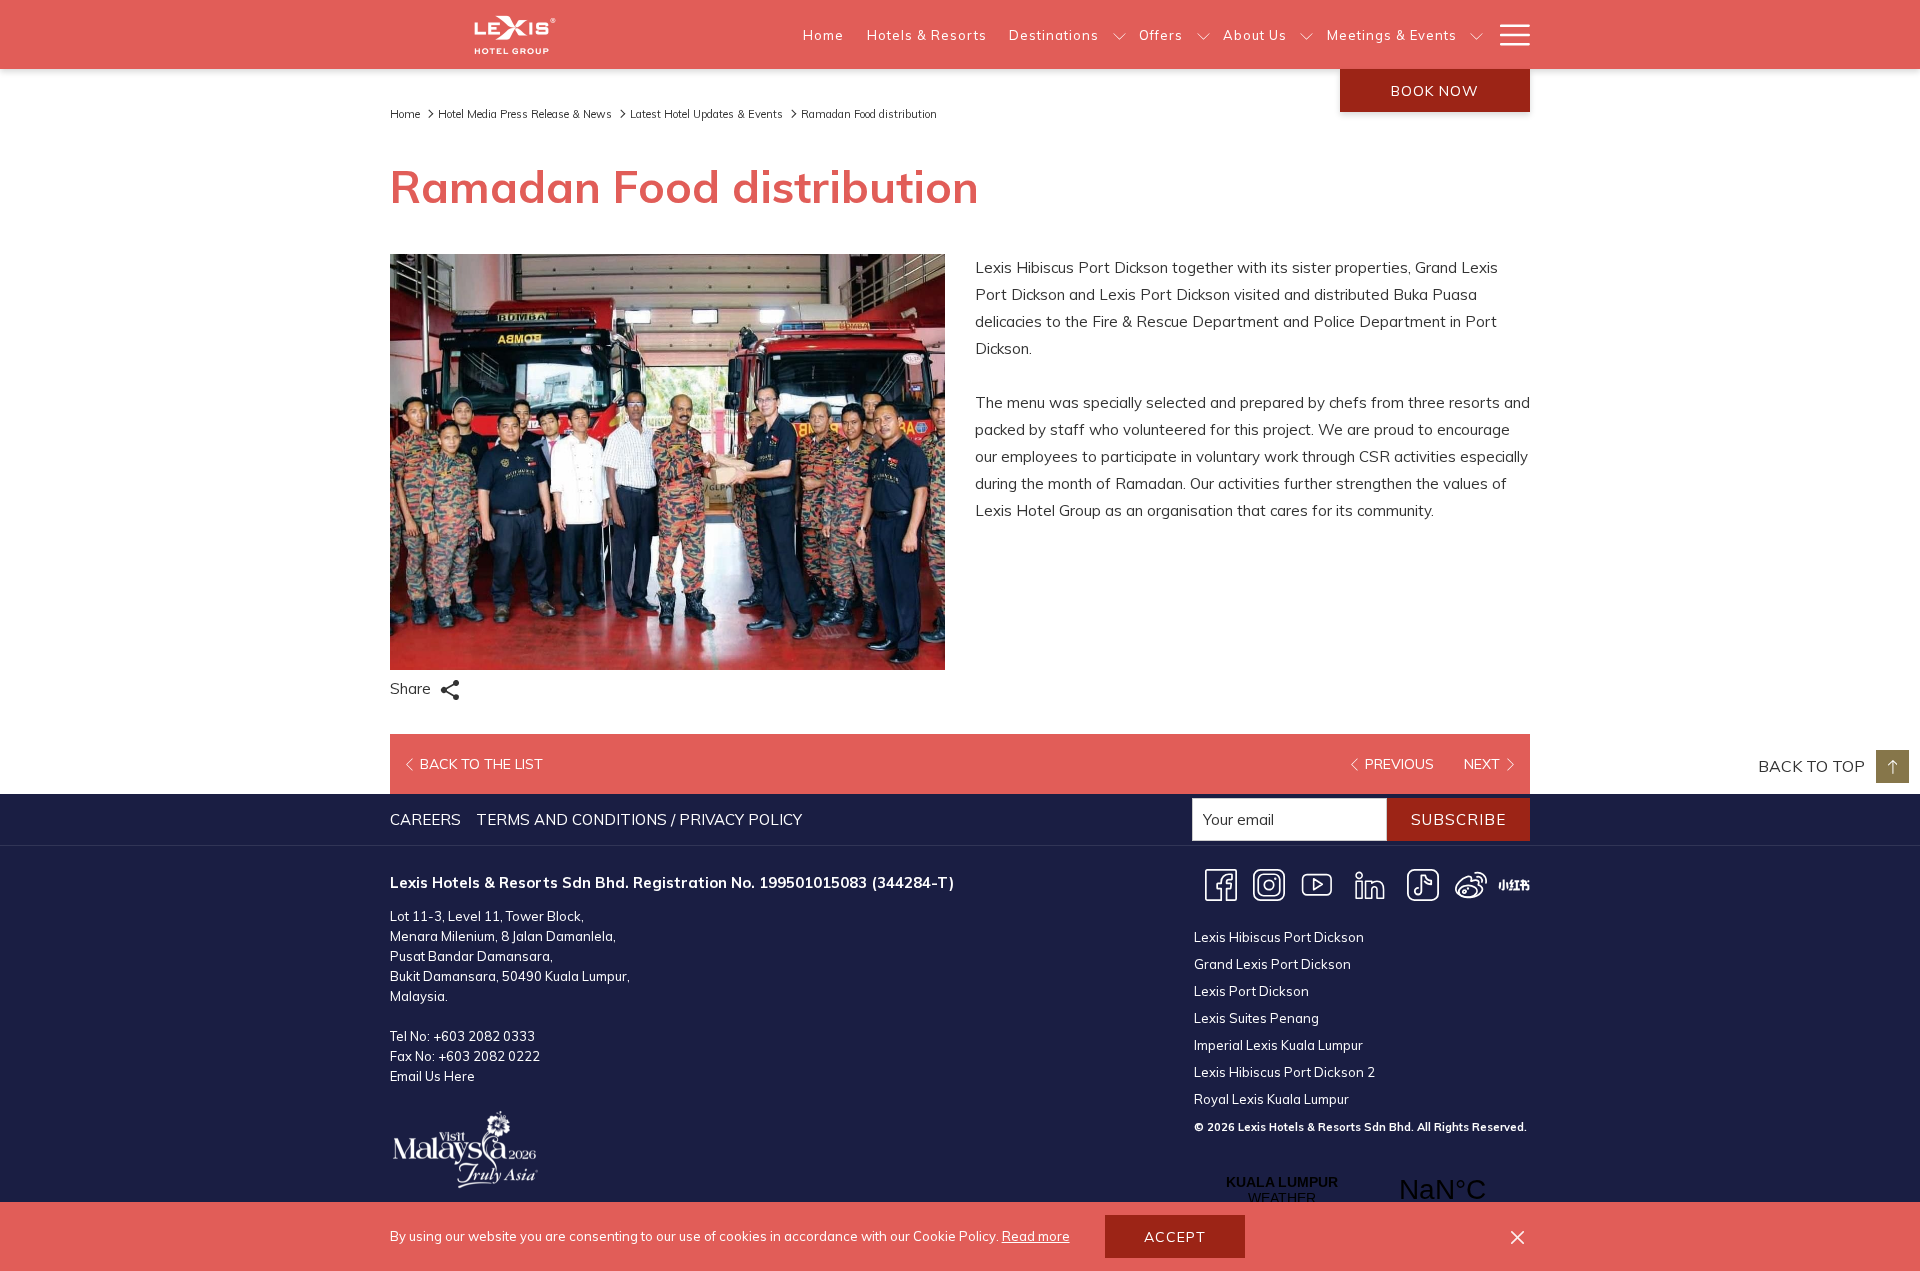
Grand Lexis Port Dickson (1272, 964)
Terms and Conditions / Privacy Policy (639, 819)
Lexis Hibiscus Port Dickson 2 (1284, 1072)
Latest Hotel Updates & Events (706, 114)
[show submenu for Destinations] (1119, 34)
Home (405, 114)
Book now (1435, 91)
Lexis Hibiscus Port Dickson (1279, 937)
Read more (1036, 1236)
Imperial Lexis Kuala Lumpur (1278, 1045)
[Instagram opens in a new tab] (1269, 883)
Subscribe (1458, 819)
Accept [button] (1175, 1237)
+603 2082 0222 (489, 1056)
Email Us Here (432, 1076)
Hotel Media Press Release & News (525, 114)
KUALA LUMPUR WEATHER (1362, 1190)
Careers (425, 819)
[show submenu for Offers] (1203, 34)
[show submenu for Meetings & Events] (1476, 34)
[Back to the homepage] (515, 34)
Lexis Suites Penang (1256, 1018)
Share (412, 688)
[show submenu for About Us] (1306, 34)
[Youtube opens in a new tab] (1317, 883)
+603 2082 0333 (484, 1036)
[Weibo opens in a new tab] (1471, 883)
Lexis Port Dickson (1251, 991)
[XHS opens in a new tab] (1514, 883)
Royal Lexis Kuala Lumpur (1271, 1099)
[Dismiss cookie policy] (1517, 1236)
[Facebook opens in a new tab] (1221, 883)
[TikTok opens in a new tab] (1423, 883)
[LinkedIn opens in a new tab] (1370, 883)
